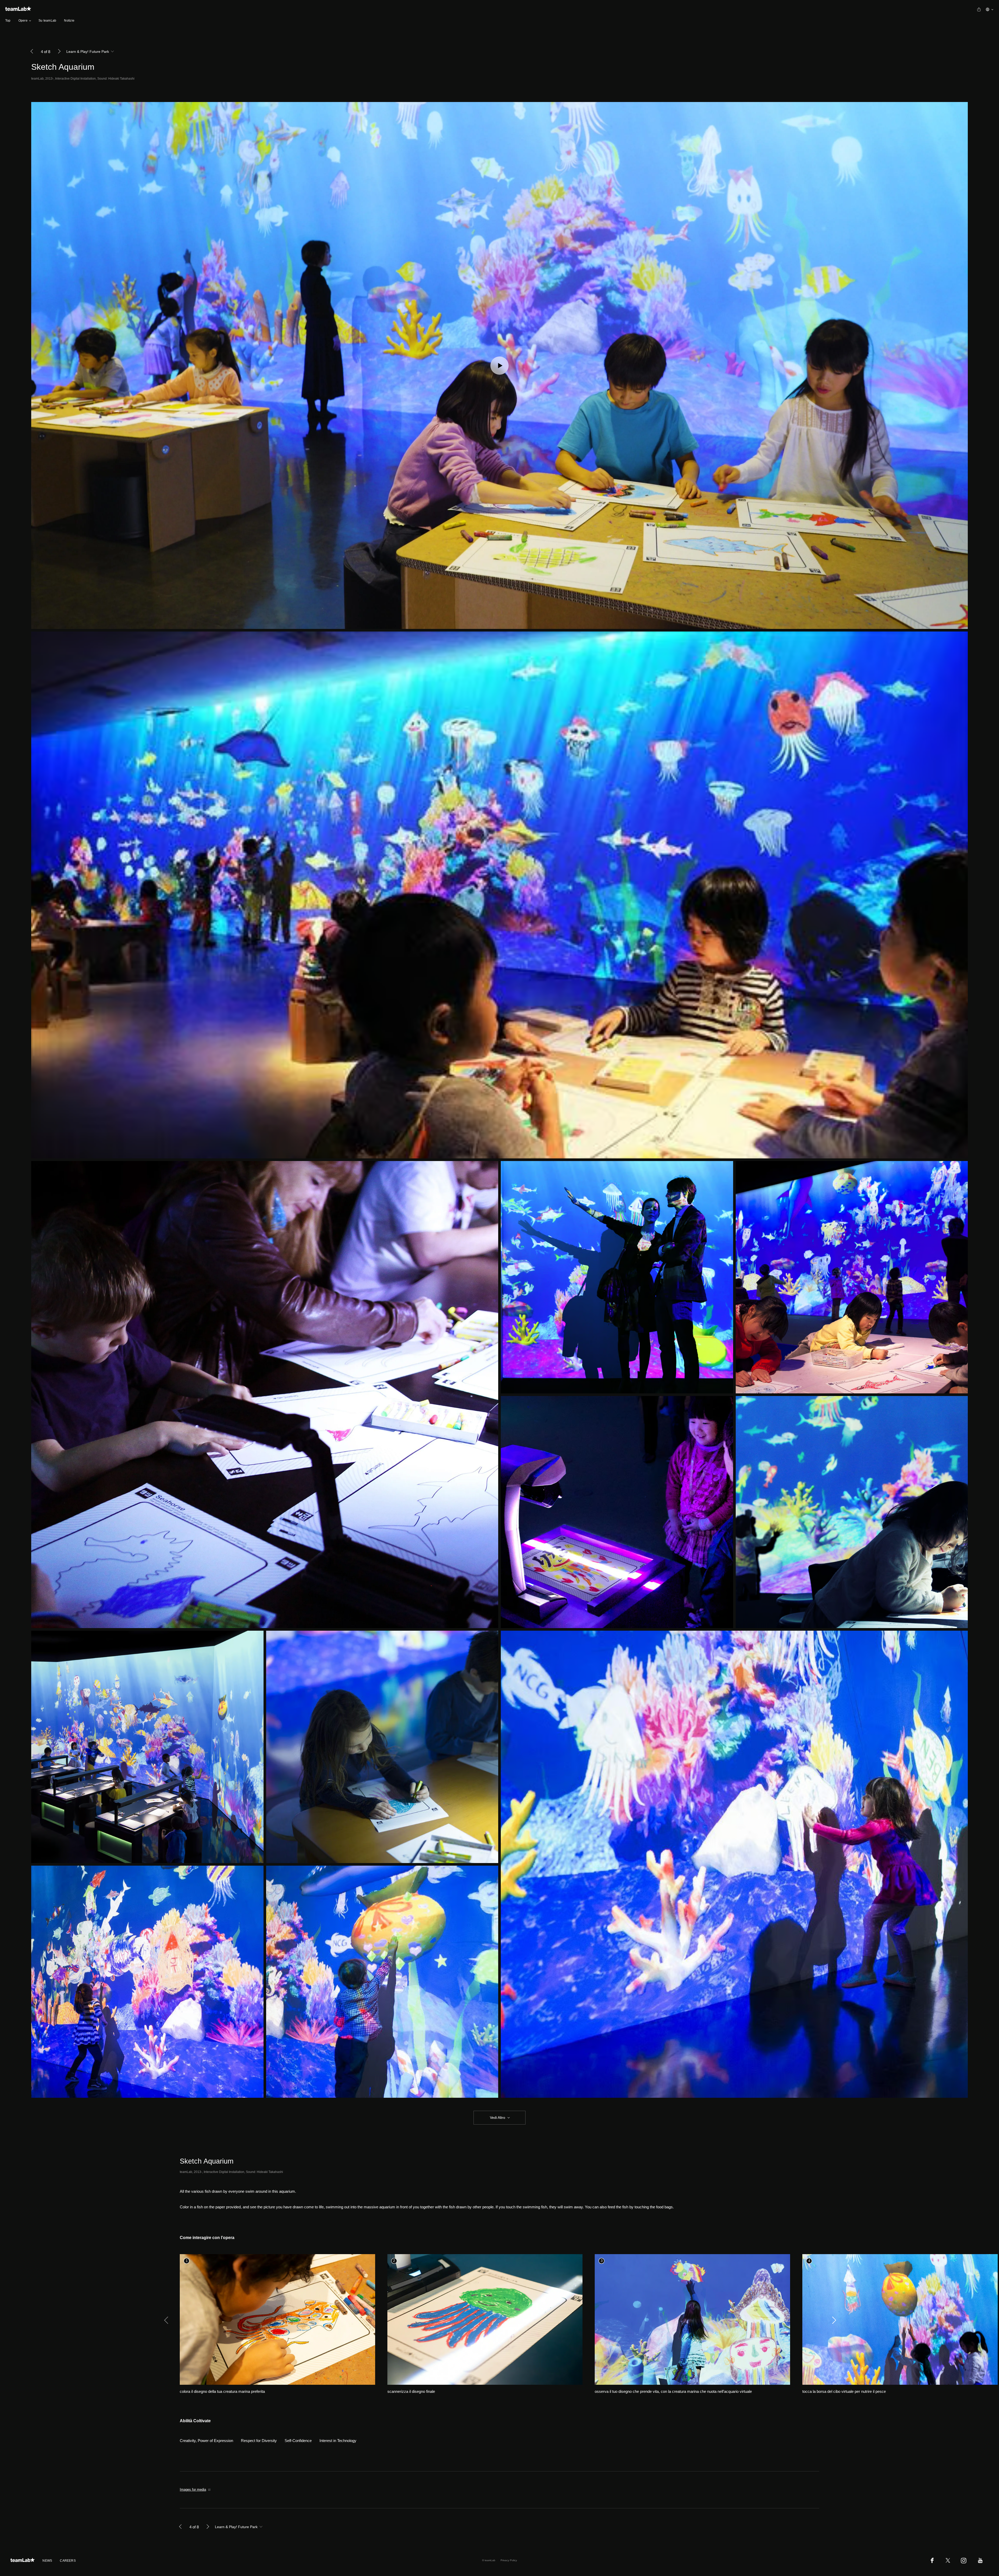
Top (8, 21)
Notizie (69, 21)
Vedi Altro (498, 2118)
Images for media (193, 2489)
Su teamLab (47, 21)
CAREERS (68, 2561)
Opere (23, 21)
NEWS (47, 2561)
